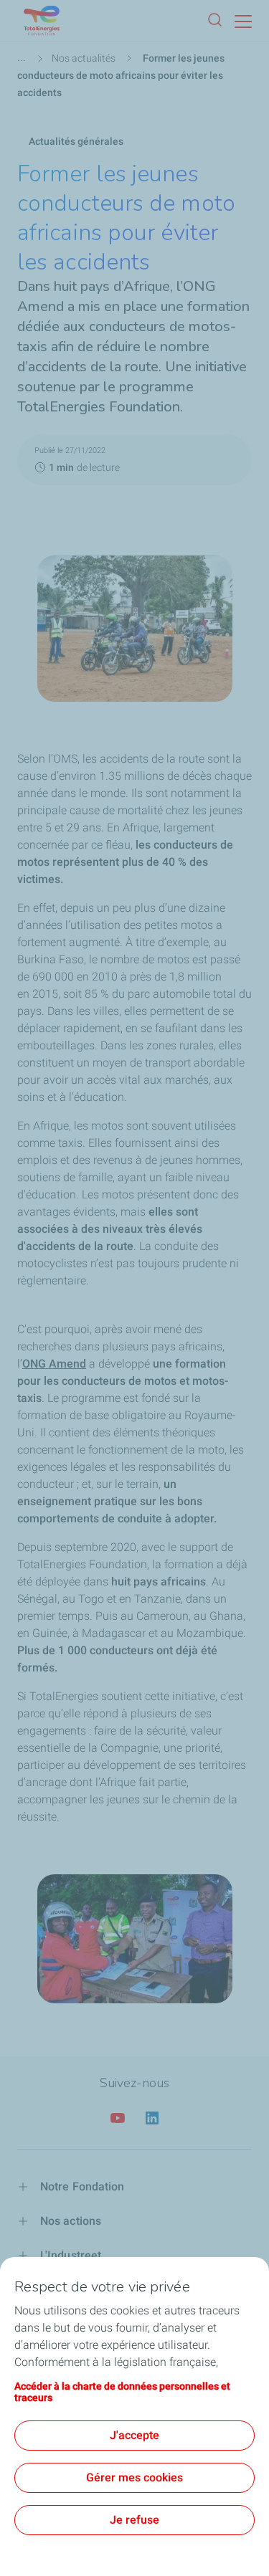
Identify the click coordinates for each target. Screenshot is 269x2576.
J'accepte (134, 2435)
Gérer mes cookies (134, 2477)
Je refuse (134, 2520)
